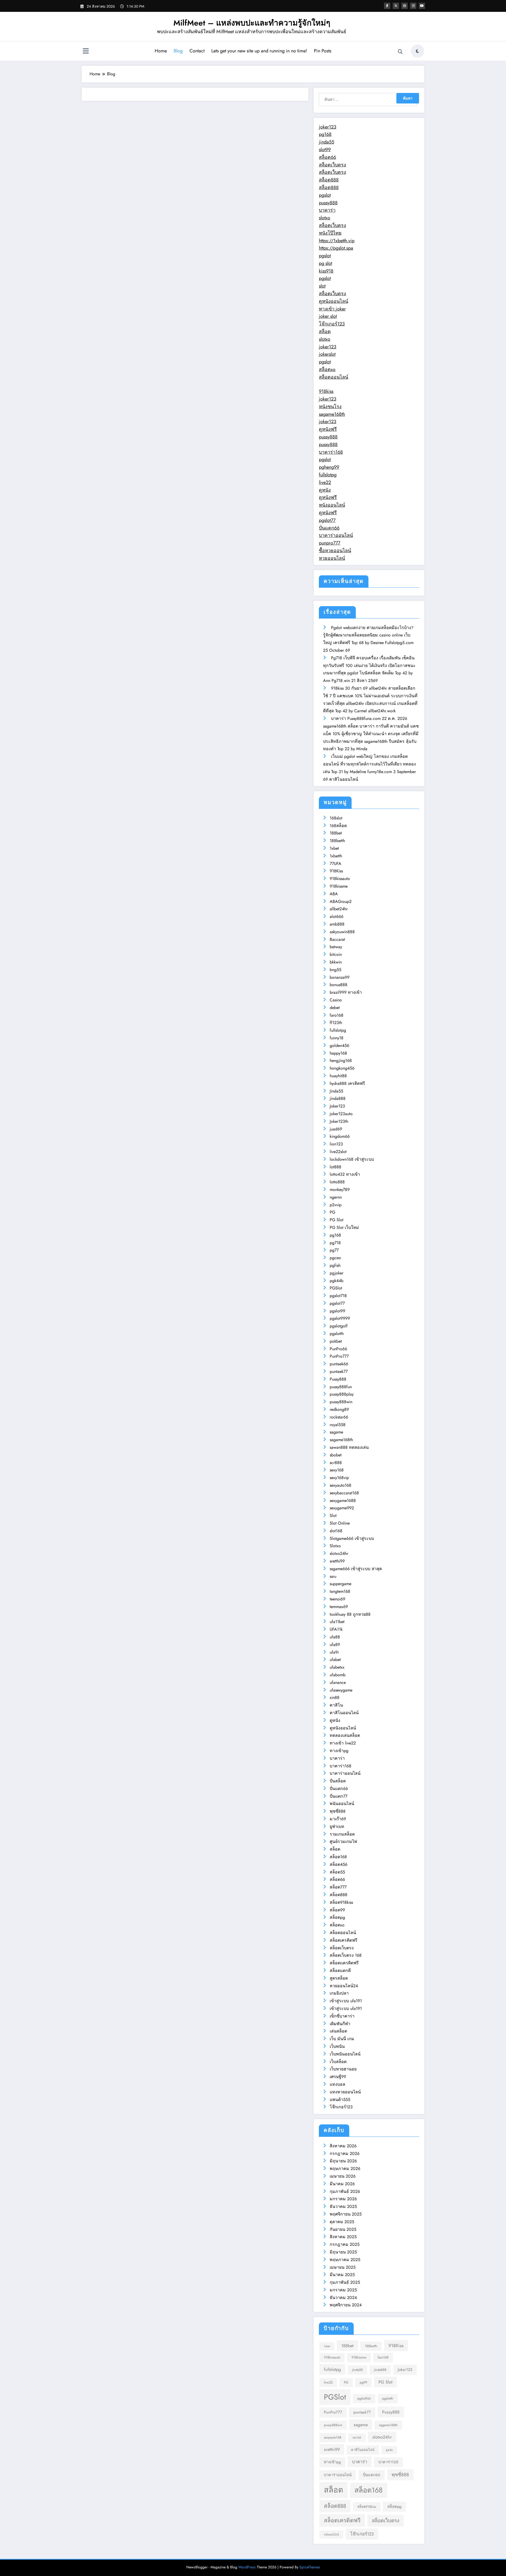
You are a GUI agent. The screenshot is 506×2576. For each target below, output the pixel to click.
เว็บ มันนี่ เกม (342, 2039)
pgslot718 (338, 1296)
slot (322, 286)
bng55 (335, 970)
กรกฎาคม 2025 (345, 2244)
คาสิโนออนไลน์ (344, 1713)
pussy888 (328, 203)
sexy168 (337, 1470)
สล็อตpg (337, 1917)
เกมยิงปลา (339, 1993)
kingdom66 (340, 1136)
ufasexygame (341, 1690)
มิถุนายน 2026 (343, 2161)
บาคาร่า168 (331, 452)
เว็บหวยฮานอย (343, 2069)
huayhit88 (338, 1076)
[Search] (400, 52)
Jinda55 (336, 1091)
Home (161, 51)
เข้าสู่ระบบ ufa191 (346, 2001)
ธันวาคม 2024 (343, 2298)
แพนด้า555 (340, 2100)
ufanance (338, 1682)
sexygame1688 (343, 1500)
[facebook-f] (387, 6)
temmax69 (339, 1607)
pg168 (325, 134)
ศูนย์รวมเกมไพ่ (343, 1841)
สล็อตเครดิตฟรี (344, 1940)
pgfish (335, 1265)
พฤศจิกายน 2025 (346, 2214)
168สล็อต (338, 826)
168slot (336, 818)
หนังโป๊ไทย (330, 233)
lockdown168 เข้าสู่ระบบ (352, 1159)
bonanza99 (340, 977)
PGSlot (336, 1288)
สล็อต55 (337, 1872)
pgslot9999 (340, 1318)
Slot (333, 1516)
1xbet (334, 848)
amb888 (337, 924)
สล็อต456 (339, 1864)
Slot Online (340, 1523)
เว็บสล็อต (338, 2062)
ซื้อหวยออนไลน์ (335, 551)
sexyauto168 (340, 1485)
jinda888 (338, 1098)
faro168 (337, 1015)
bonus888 (339, 985)
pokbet (336, 1341)
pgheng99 (329, 467)
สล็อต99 (337, 1910)
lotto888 (337, 1182)
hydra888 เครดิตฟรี (347, 1083)
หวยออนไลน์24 (344, 1986)
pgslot (325, 195)
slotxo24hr (339, 1553)
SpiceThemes (310, 2567)
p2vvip (336, 1205)
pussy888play (342, 1394)
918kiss (326, 391)
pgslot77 (327, 520)
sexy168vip (339, 1478)
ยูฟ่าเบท (337, 1826)
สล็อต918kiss (341, 1902)
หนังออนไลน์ (332, 505)
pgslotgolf (339, 1326)
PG (332, 1212)
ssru (333, 1576)
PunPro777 (339, 1356)
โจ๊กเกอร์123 (332, 324)
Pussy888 (338, 1379)
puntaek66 (339, 1364)
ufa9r (334, 1652)
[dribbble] (405, 6)
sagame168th (332, 414)
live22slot (338, 1152)
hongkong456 (342, 1068)
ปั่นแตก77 (339, 1796)
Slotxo (335, 1546)
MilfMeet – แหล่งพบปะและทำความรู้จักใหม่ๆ (252, 23)
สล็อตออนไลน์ (334, 377)
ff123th (336, 1023)
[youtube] (422, 6)
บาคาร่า (327, 210)
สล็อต (325, 332)
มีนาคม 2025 (342, 2275)
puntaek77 (339, 1371)
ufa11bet (337, 1622)
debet (335, 1008)
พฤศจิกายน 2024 (346, 2305)
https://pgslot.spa (336, 248)
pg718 (335, 1243)
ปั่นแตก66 (329, 528)
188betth (337, 841)
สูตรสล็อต (339, 1978)
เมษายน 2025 (343, 2267)
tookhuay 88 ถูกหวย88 (350, 1614)
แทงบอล (337, 2084)
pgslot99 (337, 1311)
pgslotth (337, 1334)
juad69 (336, 1129)
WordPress (247, 2567)
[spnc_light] (417, 51)
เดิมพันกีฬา (340, 2024)
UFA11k (336, 1629)
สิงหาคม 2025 (343, 2237)
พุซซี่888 (338, 1811)
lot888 (335, 1167)
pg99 (363, 2382)
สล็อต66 (327, 157)
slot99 (325, 150)
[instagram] (413, 6)
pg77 (334, 1250)
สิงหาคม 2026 (343, 2146)
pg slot (325, 263)
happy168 (338, 1053)
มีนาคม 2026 (342, 2184)
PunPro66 (338, 1349)
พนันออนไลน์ (342, 1804)
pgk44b (337, 1281)
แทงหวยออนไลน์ (345, 2092)
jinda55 (327, 142)
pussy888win (341, 1402)
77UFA (335, 864)
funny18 (337, 1038)
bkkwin (336, 962)
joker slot (328, 316)
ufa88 (335, 1637)
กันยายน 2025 (343, 2229)
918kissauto (340, 879)
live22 (325, 482)
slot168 (336, 1531)
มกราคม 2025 (343, 2290)
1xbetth (336, 856)
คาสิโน (336, 1705)
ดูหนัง (325, 490)
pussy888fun (341, 1387)
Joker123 (337, 1106)
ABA (334, 894)
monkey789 (340, 1190)
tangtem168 (340, 1591)
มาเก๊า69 (338, 1819)
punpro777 (330, 543)
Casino (336, 1000)
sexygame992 (342, 1508)
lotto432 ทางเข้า (345, 1174)
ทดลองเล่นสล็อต (345, 1735)
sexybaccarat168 (344, 1493)
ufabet (335, 1660)
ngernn (336, 1197)
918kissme (339, 886)
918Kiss (336, 871)
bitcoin (336, 954)
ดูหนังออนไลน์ (334, 301)
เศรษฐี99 (338, 2077)
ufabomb (338, 1675)
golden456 (339, 1045)
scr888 (336, 1463)
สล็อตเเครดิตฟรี (344, 1963)
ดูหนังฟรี (328, 429)
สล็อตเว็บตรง (332, 165)
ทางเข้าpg (339, 1751)
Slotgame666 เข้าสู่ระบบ (352, 1538)
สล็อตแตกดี (340, 1971)
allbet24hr (339, 909)
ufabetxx (337, 1667)
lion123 (336, 1144)
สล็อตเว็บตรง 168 (346, 1955)
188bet (336, 833)
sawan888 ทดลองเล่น (349, 1447)
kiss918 (326, 271)
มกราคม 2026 (343, 2199)
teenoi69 (337, 1599)
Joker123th (339, 1121)
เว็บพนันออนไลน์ (345, 2054)
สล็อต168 (338, 1857)
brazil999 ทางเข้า (346, 992)
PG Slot (337, 1220)
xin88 (335, 1697)
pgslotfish (364, 2398)
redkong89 (339, 1409)
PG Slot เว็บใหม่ (344, 1227)
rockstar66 (339, 1417)
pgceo (335, 1258)
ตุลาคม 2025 (342, 2222)
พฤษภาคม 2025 (345, 2260)
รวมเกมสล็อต (342, 1834)
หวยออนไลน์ (332, 558)
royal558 (338, 1425)
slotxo (325, 218)
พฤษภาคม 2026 (345, 2169)
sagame (336, 1432)
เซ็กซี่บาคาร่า (342, 2016)
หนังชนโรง (330, 407)
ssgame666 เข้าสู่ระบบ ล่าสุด (356, 1569)
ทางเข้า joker (332, 309)
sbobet (336, 1455)
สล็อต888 (329, 180)
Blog (178, 51)
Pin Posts (323, 51)
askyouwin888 (342, 932)
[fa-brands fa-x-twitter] (396, 6)
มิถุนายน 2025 (343, 2252)
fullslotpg (328, 475)
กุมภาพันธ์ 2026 (345, 2191)
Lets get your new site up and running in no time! (259, 51)
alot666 (337, 916)
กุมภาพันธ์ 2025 (345, 2282)
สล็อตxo (327, 369)
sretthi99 (337, 1561)
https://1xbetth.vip (337, 241)
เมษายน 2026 (343, 2176)
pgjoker (337, 1273)
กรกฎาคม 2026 (345, 2154)
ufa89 (335, 1645)
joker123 (328, 127)
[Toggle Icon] (86, 52)
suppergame (340, 1584)
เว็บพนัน (337, 2046)
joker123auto (341, 1114)
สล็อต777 (338, 1887)
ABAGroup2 (341, 901)
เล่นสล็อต (338, 2031)
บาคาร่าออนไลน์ (336, 535)
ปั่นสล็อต (338, 1781)
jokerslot (327, 354)
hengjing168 (341, 1060)
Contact (197, 51)
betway (336, 947)
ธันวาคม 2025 (343, 2206)
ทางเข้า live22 (343, 1743)
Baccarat (337, 939)
